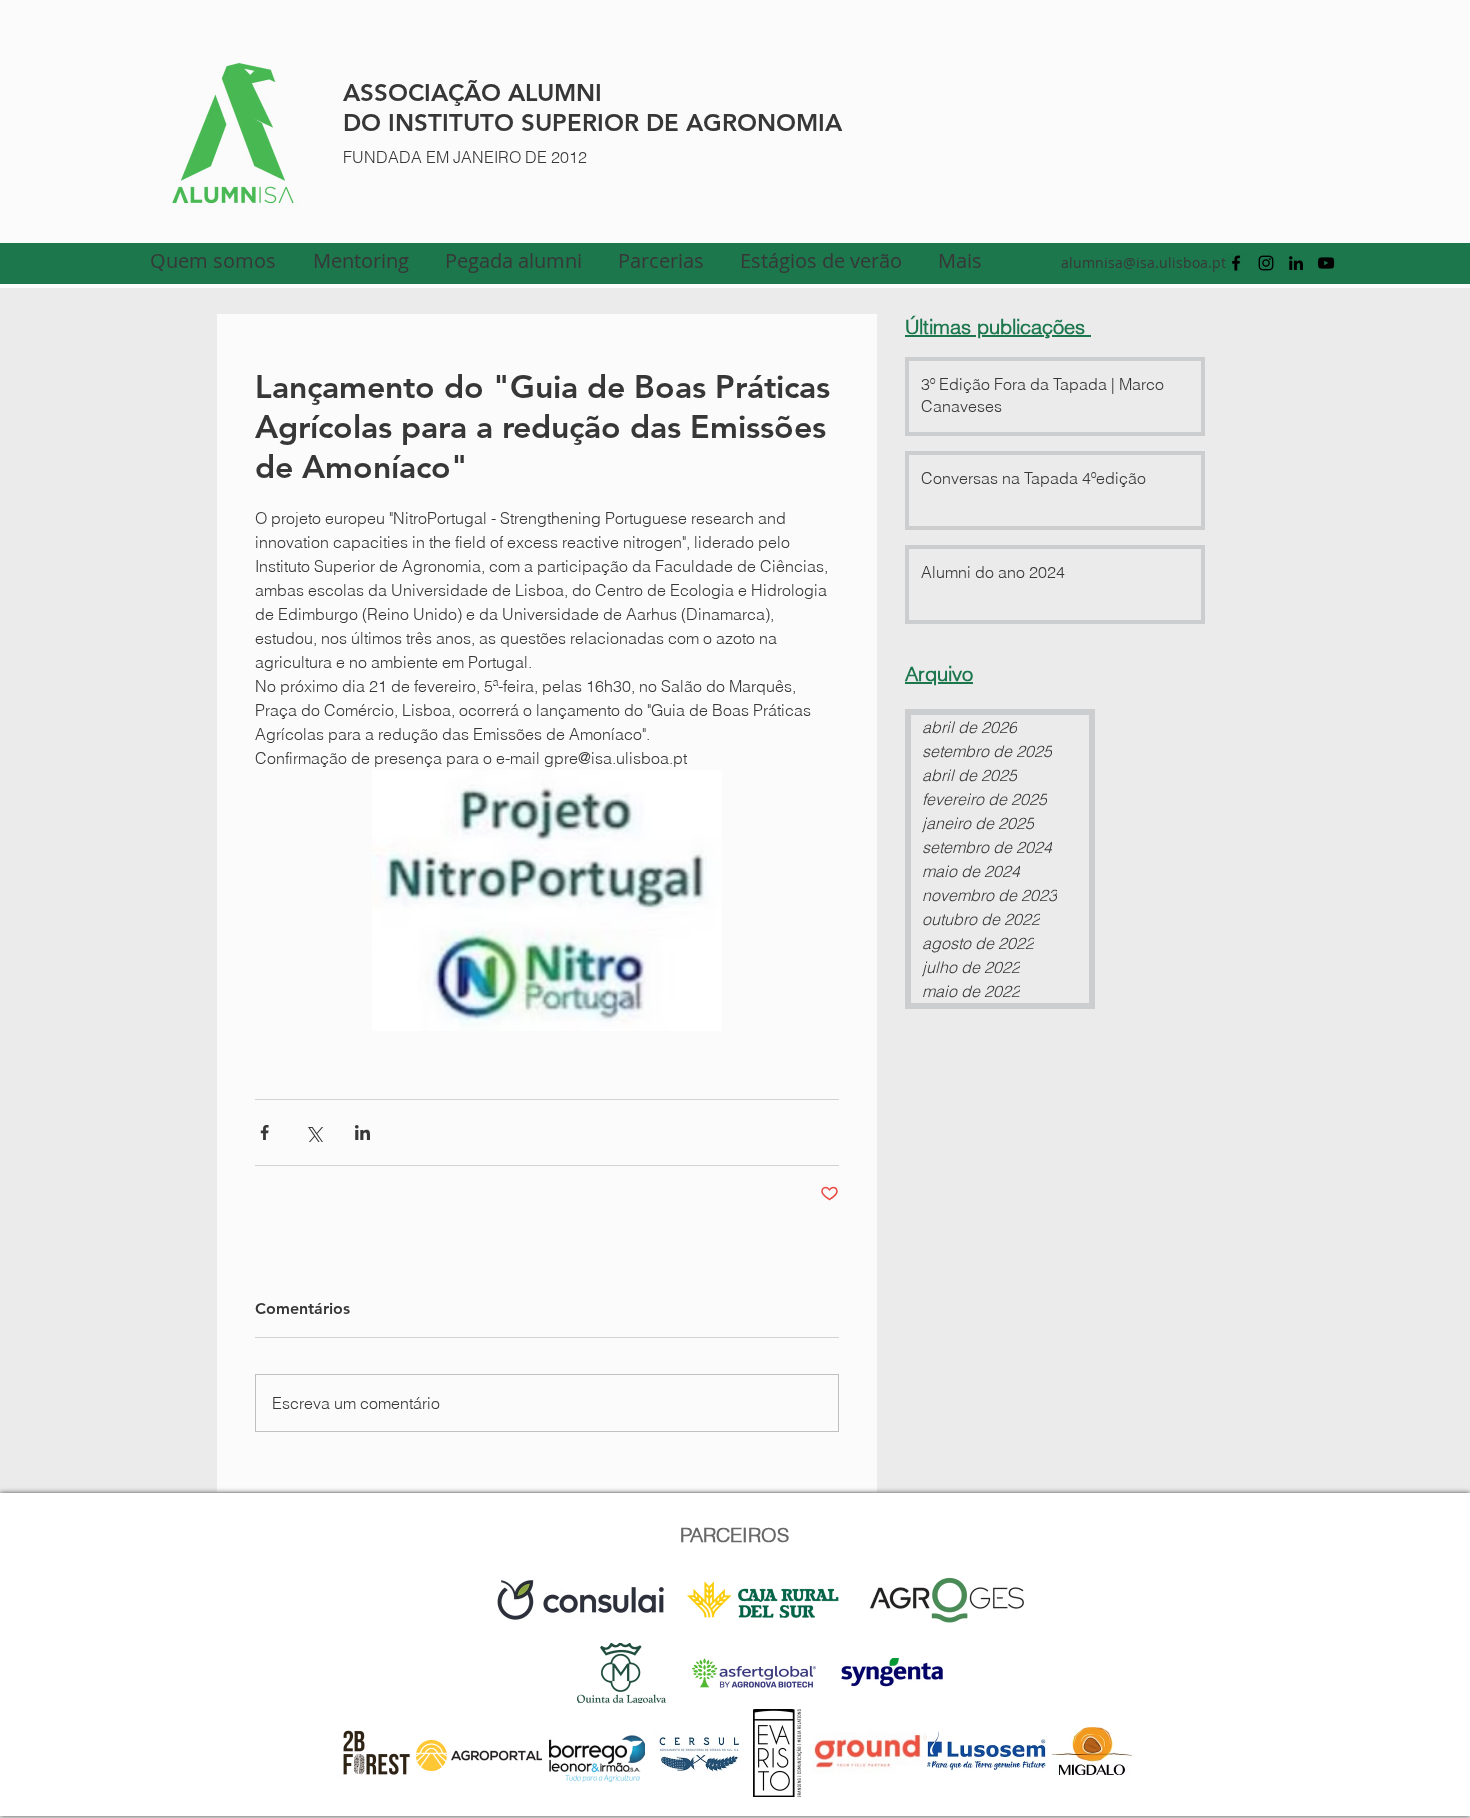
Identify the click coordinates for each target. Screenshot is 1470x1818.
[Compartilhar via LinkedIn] (362, 1132)
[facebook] (1236, 263)
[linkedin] (1296, 263)
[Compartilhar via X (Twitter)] (313, 1132)
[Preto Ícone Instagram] (1266, 263)
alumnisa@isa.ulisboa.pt (1143, 262)
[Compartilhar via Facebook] (264, 1132)
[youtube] (1326, 263)
